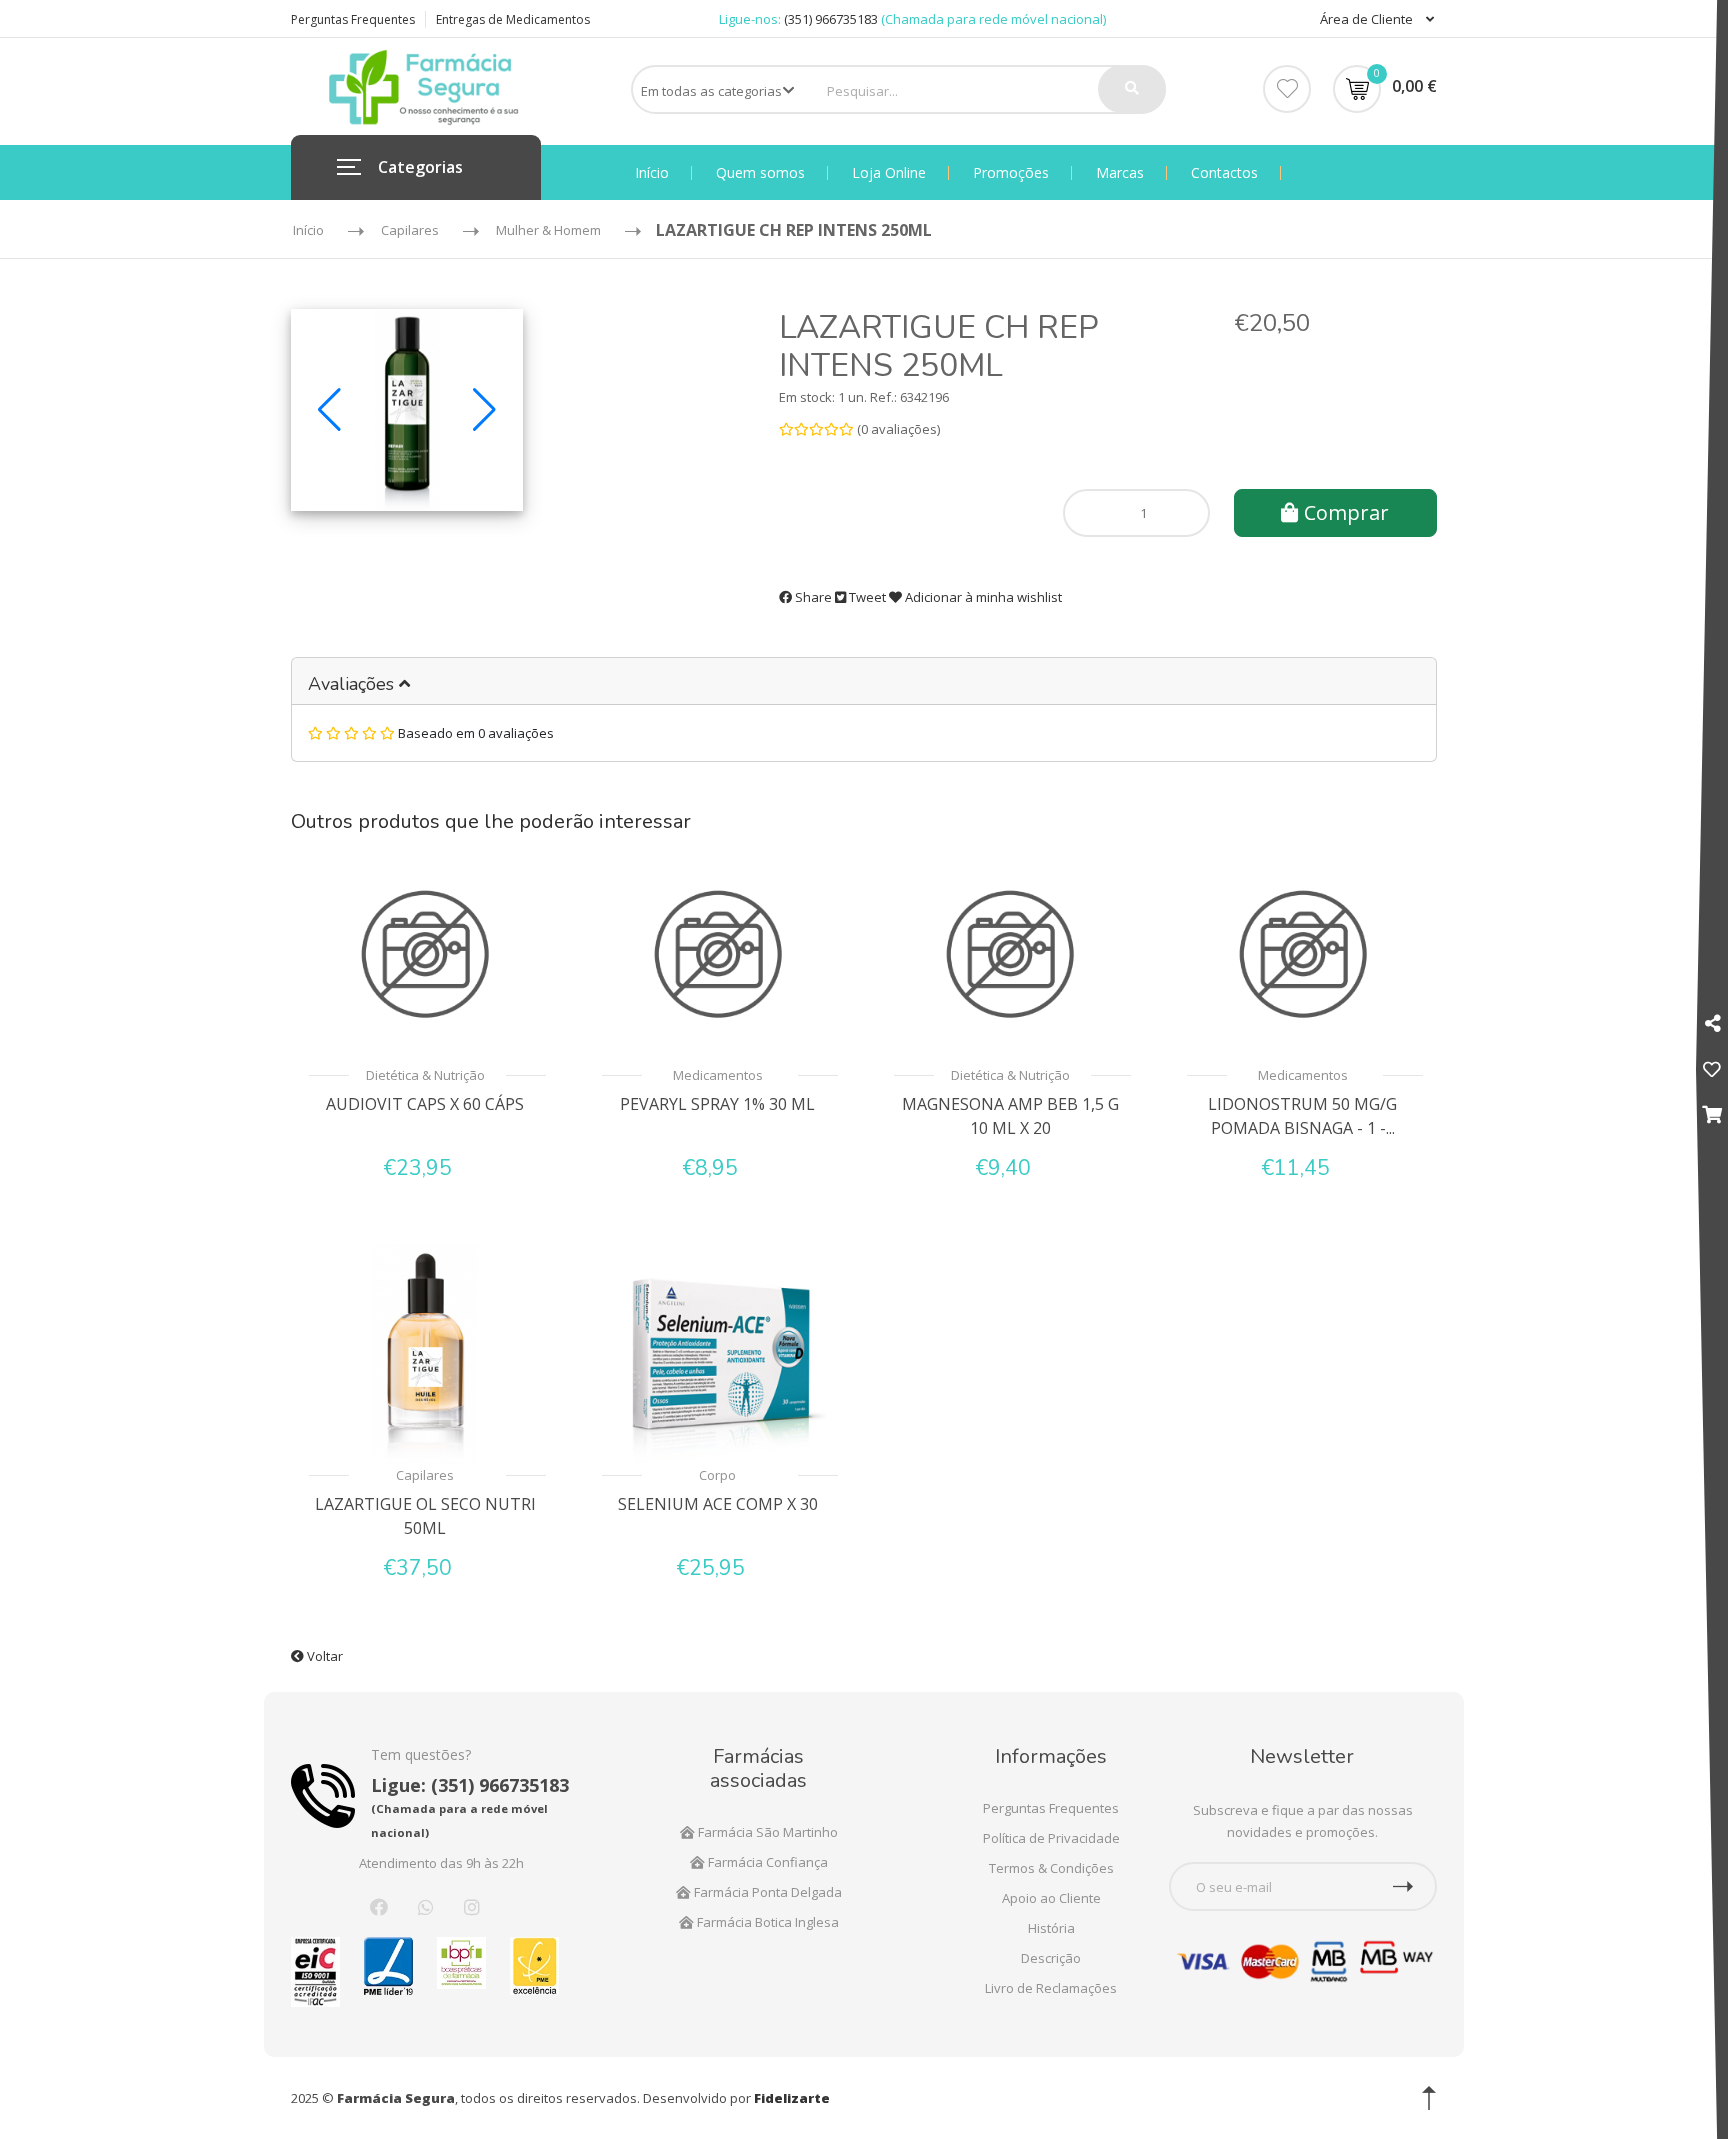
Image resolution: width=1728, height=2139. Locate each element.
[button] (329, 410)
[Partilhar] (1712, 1023)
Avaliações (353, 684)
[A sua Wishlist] (1712, 1069)
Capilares (425, 1475)
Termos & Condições (1051, 1868)
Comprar (1344, 512)
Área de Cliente (1368, 19)
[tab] (864, 681)
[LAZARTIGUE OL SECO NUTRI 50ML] (425, 1354)
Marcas (1120, 173)
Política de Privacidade (1051, 1838)
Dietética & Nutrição (425, 1075)
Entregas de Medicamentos (513, 19)
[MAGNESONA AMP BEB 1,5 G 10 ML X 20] (1010, 954)
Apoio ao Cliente (1051, 1898)
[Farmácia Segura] (424, 86)
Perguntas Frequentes (353, 19)
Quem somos (760, 173)
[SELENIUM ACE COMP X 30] (718, 1354)
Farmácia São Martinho (766, 1832)
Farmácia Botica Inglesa (766, 1922)
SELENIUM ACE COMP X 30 (718, 1504)
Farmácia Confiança (766, 1862)
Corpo (717, 1475)
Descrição (1051, 1958)
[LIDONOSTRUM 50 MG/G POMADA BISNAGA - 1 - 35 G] (1303, 954)
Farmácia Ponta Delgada (766, 1892)
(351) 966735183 (831, 19)
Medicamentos (718, 1075)
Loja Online (889, 173)
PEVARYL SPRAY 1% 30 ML (717, 1104)
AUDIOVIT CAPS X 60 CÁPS (425, 1104)
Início (652, 173)
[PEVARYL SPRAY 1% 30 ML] (718, 954)
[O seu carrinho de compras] (1712, 1114)
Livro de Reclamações (1051, 1988)
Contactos (1224, 173)
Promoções (1011, 173)
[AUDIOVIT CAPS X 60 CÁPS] (425, 954)
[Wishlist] (1287, 89)
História (1051, 1928)
